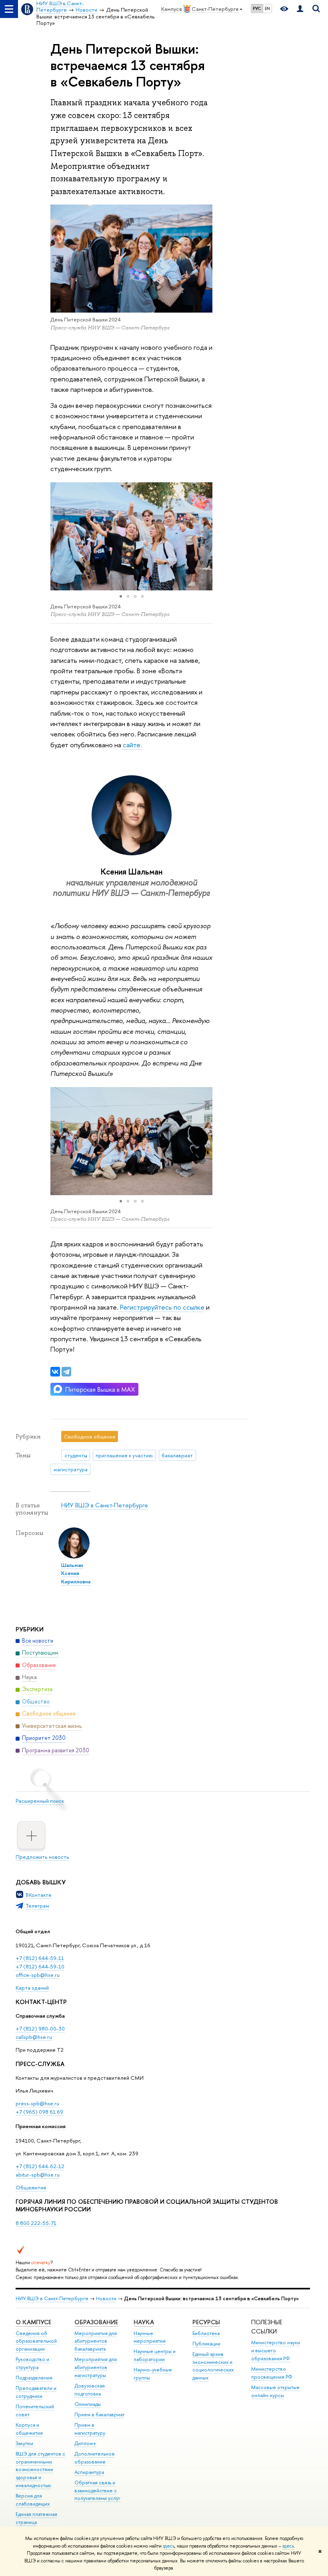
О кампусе (33, 2322)
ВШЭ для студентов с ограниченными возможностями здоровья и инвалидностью (40, 2470)
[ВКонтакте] (55, 1372)
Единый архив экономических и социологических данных (213, 2366)
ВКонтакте (39, 1895)
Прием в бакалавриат (99, 2414)
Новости (106, 2298)
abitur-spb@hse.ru (38, 2175)
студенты (76, 1455)
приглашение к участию (124, 1455)
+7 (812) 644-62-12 (40, 2166)
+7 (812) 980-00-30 (40, 2028)
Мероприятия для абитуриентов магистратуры (96, 2367)
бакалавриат (177, 1455)
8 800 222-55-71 (36, 2223)
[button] (58, 536)
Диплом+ (85, 2443)
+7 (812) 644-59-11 (40, 1958)
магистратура (71, 1469)
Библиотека (206, 2333)
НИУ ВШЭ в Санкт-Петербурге (105, 1505)
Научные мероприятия (150, 2337)
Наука (144, 2322)
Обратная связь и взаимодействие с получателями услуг (97, 2491)
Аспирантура (89, 2472)
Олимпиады (88, 2404)
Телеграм (37, 1906)
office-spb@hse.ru (38, 1975)
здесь (169, 2546)
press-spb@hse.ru (37, 2103)
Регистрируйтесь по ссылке (161, 1307)
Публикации (206, 2344)
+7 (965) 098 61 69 (39, 2112)
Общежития (31, 2187)
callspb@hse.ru (34, 2037)
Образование (96, 2322)
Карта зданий (32, 1988)
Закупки (24, 2443)
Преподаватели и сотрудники (36, 2392)
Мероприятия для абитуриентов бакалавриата (96, 2341)
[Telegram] (66, 1372)
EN (267, 8)
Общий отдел (33, 1931)
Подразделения (34, 2378)
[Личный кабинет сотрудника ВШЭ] (300, 9)
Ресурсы (206, 2322)
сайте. (132, 745)
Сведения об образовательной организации (36, 2341)
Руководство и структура (32, 2363)
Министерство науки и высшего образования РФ (276, 2350)
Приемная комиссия (41, 2126)
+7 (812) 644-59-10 (40, 1966)
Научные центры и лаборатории (155, 2355)
